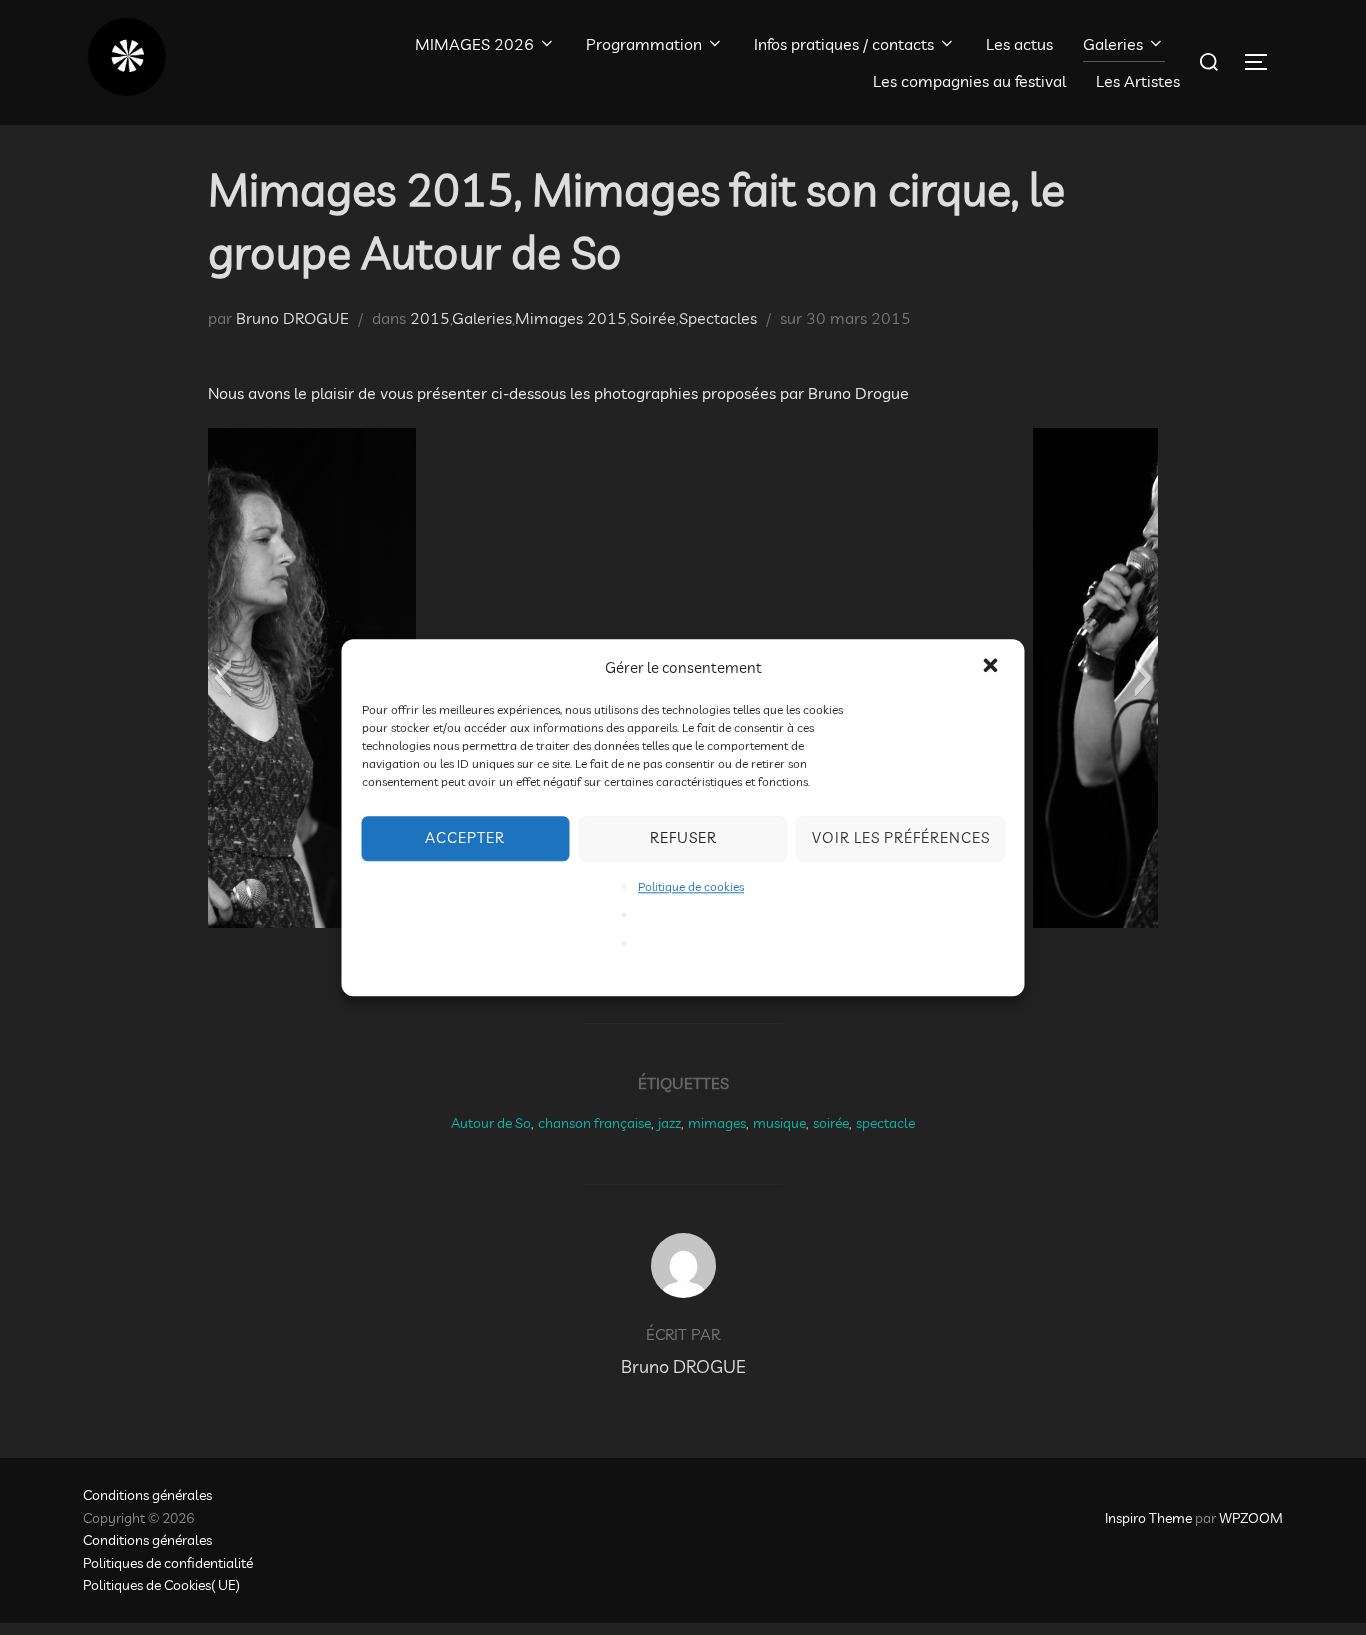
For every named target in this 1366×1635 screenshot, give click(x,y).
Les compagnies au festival (969, 81)
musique (779, 1123)
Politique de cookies (691, 886)
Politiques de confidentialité (168, 1563)
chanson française (594, 1123)
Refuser (683, 837)
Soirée (653, 318)
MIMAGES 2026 (474, 44)
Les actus (1019, 44)
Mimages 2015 (571, 318)
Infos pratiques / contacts (844, 44)
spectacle (885, 1123)
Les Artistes (1138, 81)
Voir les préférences (901, 837)
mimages (717, 1123)
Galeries (1113, 44)
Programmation (644, 44)
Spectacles (718, 318)
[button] (993, 667)
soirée (831, 1123)
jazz (669, 1123)
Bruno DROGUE (292, 318)
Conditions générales (147, 1495)
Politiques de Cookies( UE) (161, 1585)
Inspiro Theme (1148, 1518)
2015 (430, 318)
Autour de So (491, 1123)
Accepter (465, 837)
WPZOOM (1251, 1518)
